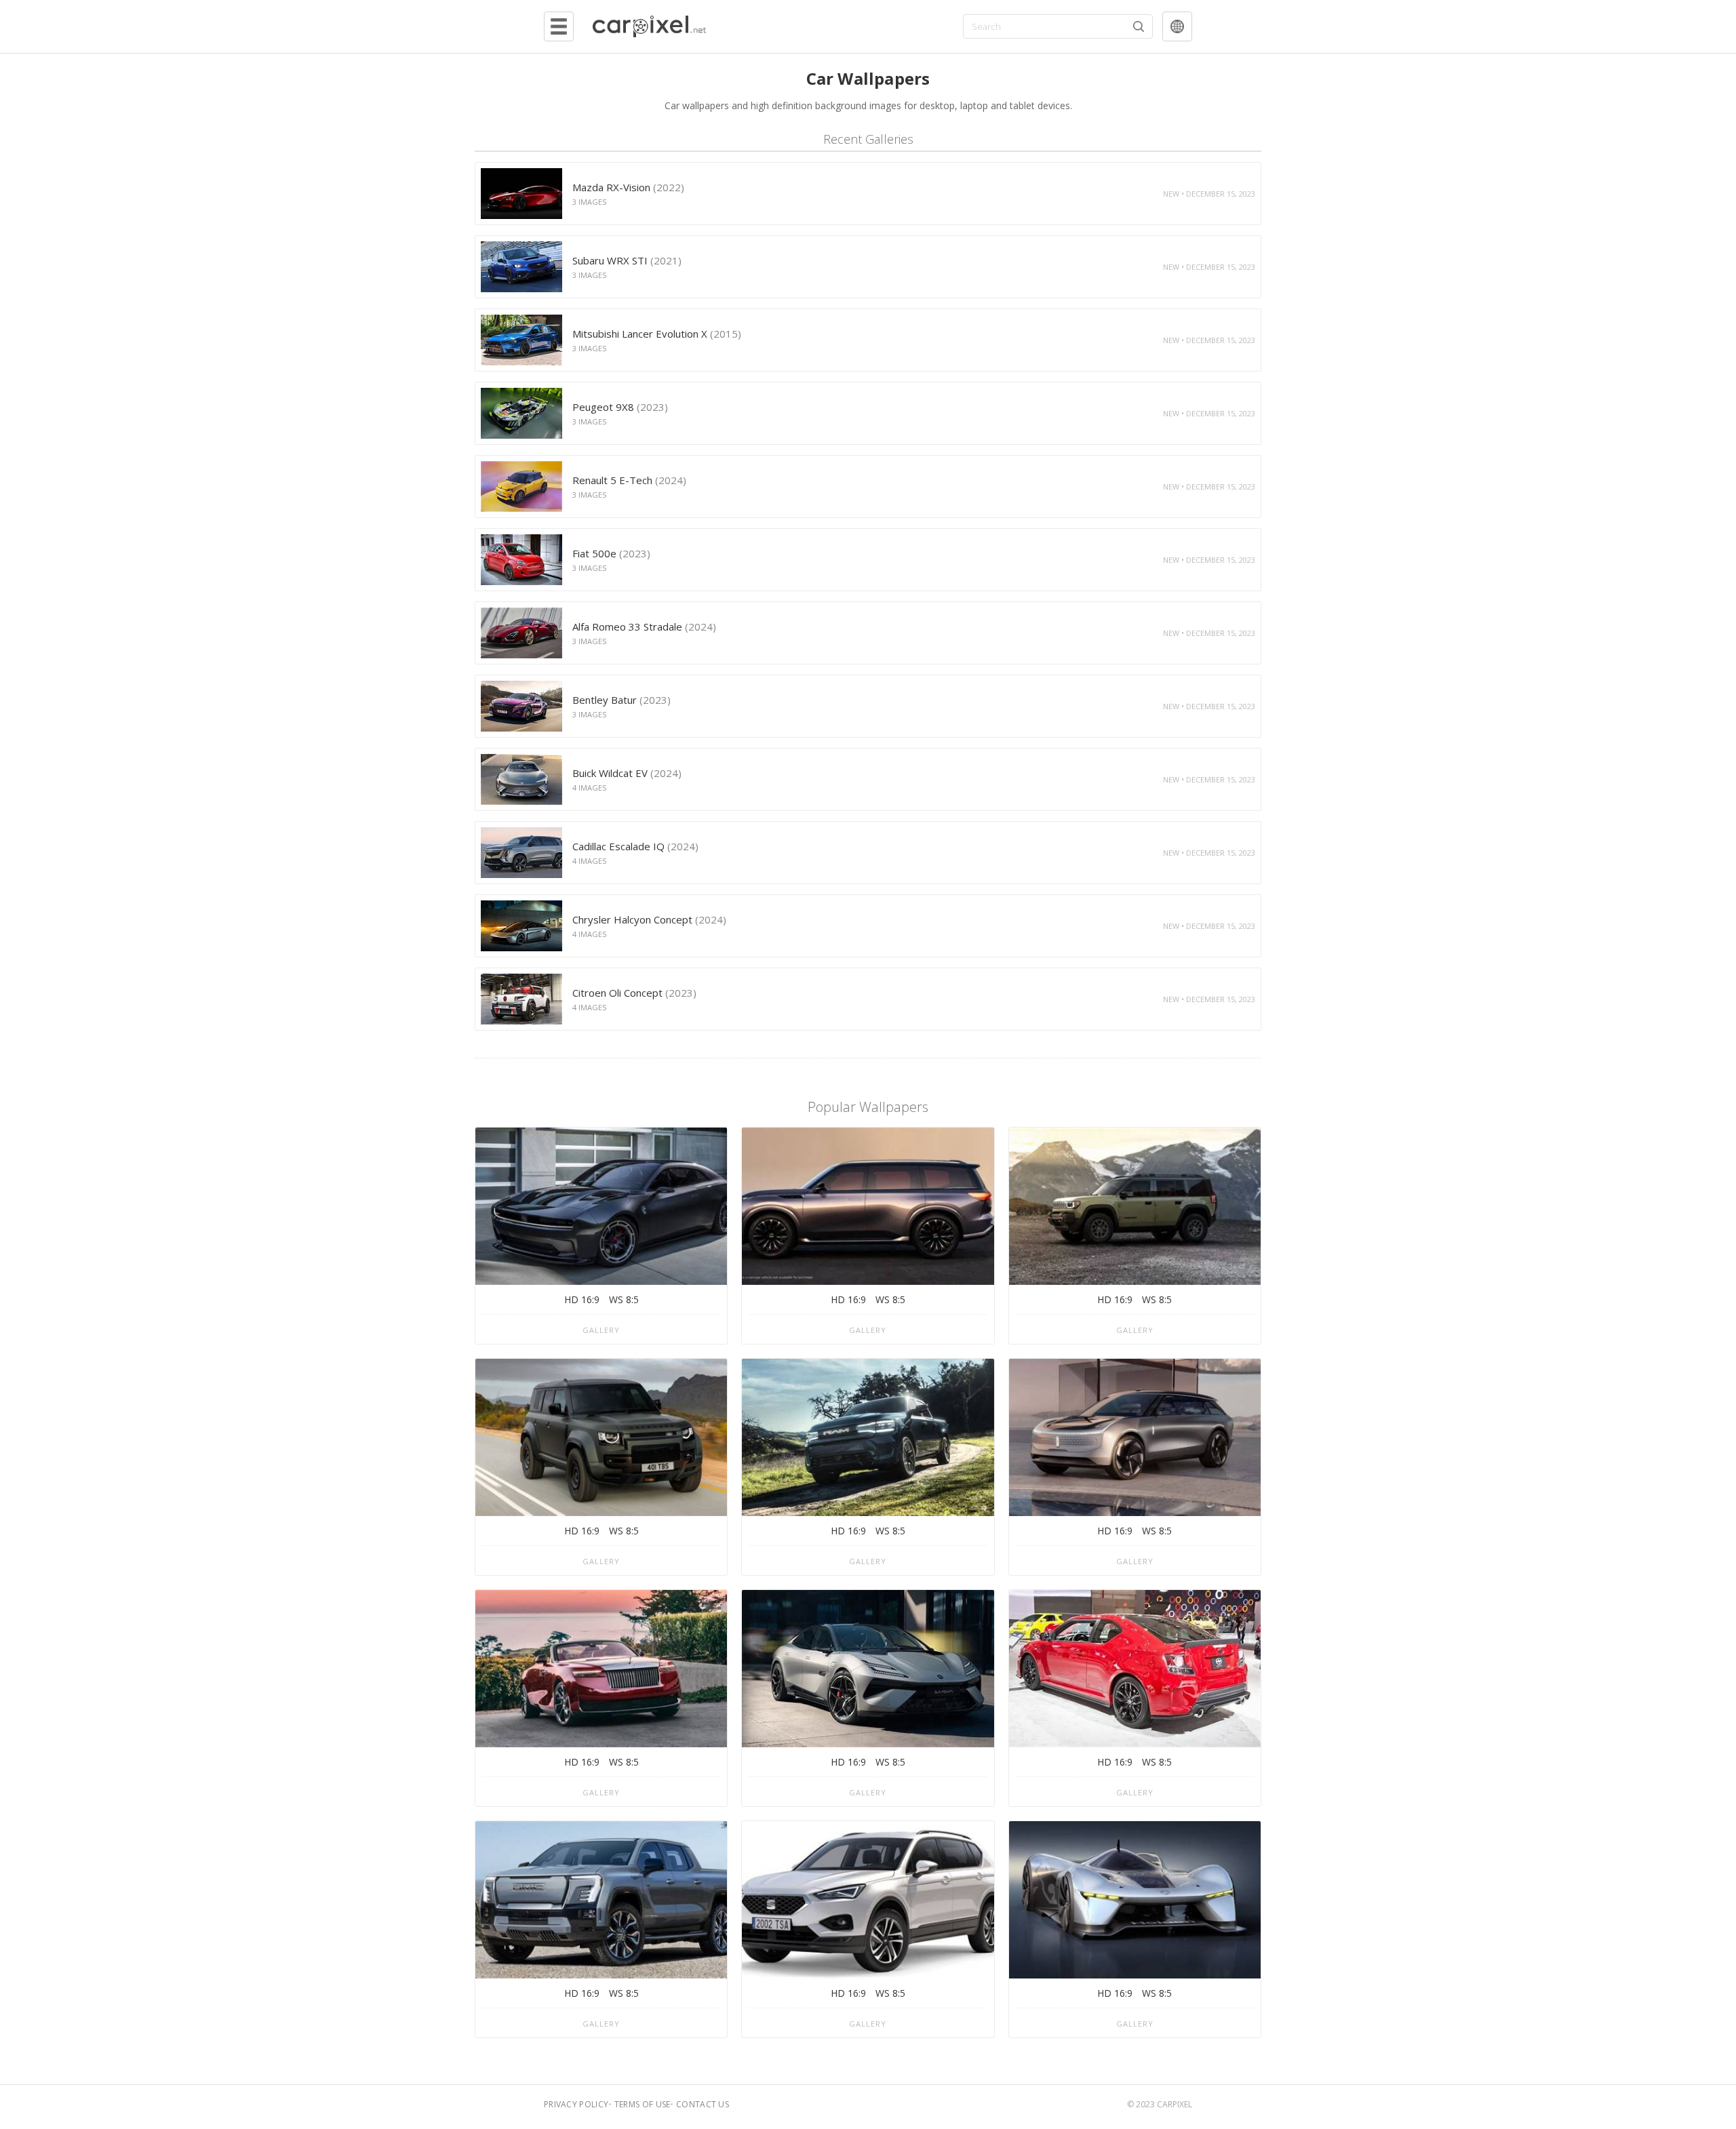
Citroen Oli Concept (634, 993)
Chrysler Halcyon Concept (649, 919)
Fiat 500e (611, 553)
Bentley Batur (622, 700)
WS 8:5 (624, 1299)
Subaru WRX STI (627, 260)
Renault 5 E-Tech (629, 480)
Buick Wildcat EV (627, 773)
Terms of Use (643, 2104)
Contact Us (703, 2104)
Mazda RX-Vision (628, 187)
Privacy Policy (576, 2104)
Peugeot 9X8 (620, 407)
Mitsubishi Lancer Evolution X (657, 334)
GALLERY (601, 1330)
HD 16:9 (582, 1299)
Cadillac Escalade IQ (635, 846)
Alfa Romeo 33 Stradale (644, 626)
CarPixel (1175, 2104)
